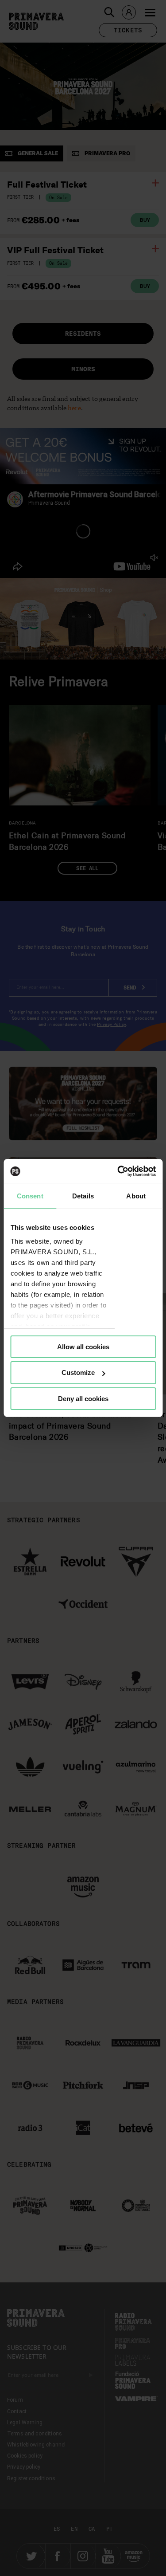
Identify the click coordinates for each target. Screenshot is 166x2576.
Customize (78, 1372)
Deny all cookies (83, 1399)
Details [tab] (83, 1196)
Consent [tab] (30, 1196)
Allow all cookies (83, 1346)
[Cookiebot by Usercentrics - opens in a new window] (118, 1171)
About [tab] (136, 1196)
